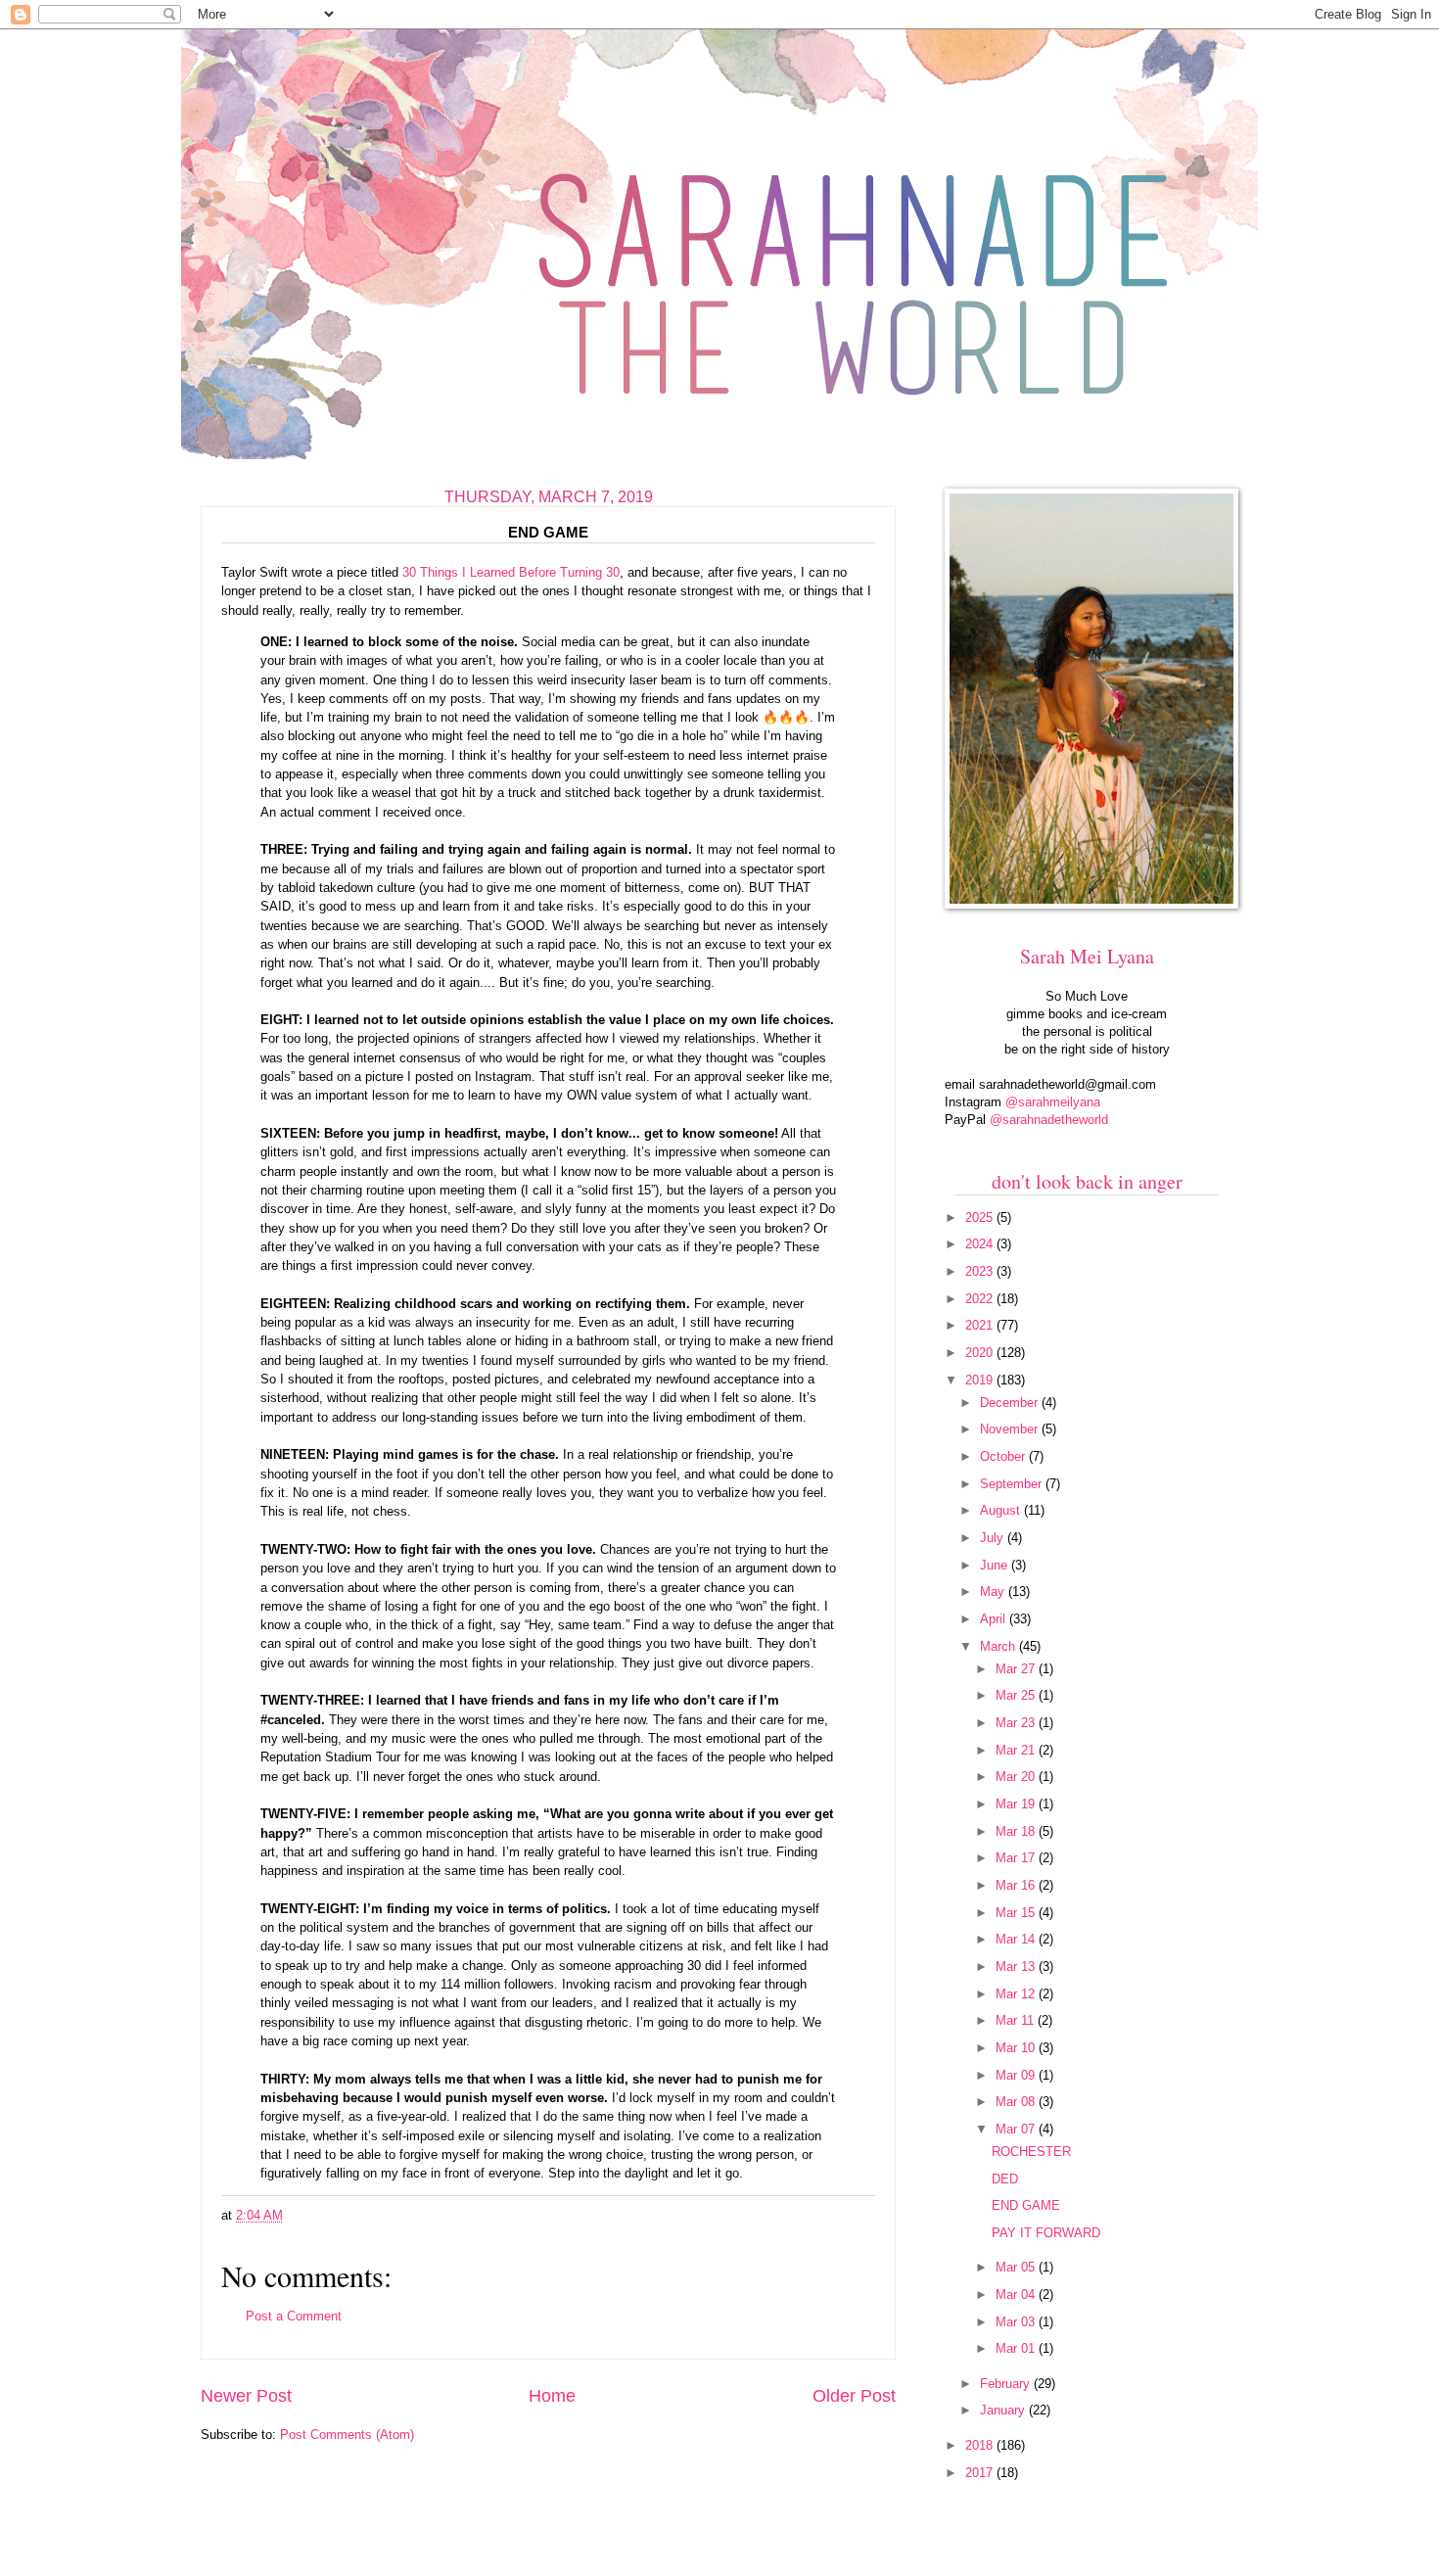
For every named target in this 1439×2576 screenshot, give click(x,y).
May (994, 1592)
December (1011, 1403)
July (994, 1538)
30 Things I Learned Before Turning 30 (511, 572)
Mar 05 (1017, 2267)
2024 (981, 1244)
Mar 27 (1017, 1669)
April (995, 1619)
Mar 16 (1017, 1885)
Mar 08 (1017, 2102)
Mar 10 (1017, 2048)
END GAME (1026, 2205)
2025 (981, 1218)
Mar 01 (1017, 2348)
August (1002, 1510)
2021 (981, 1325)
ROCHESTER (1031, 2152)
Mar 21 (1017, 1750)
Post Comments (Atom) (347, 2435)
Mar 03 (1017, 2322)
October (1004, 1456)
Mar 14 (1017, 1939)
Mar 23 (1017, 1723)
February (1007, 2384)
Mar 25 (1017, 1695)
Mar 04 (1017, 2295)
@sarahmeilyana (1053, 1102)
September (1013, 1484)
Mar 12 (1017, 1994)
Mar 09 (1017, 2075)
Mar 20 (1017, 1777)
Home (552, 2396)
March (999, 1646)
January (1004, 2410)
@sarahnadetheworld (1049, 1120)
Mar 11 (1017, 2020)
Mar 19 (1017, 1804)
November (1011, 1429)
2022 (981, 1299)
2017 (981, 2473)
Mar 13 (1017, 1967)
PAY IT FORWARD (1046, 2233)
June (996, 1565)
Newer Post (246, 2396)
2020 (981, 1353)
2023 (981, 1271)
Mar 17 (1017, 1858)
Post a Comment (294, 2316)
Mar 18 (1017, 1831)
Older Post (854, 2396)
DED (1005, 2179)
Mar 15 (1017, 1913)
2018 (981, 2445)
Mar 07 (1017, 2129)
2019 (981, 1380)
